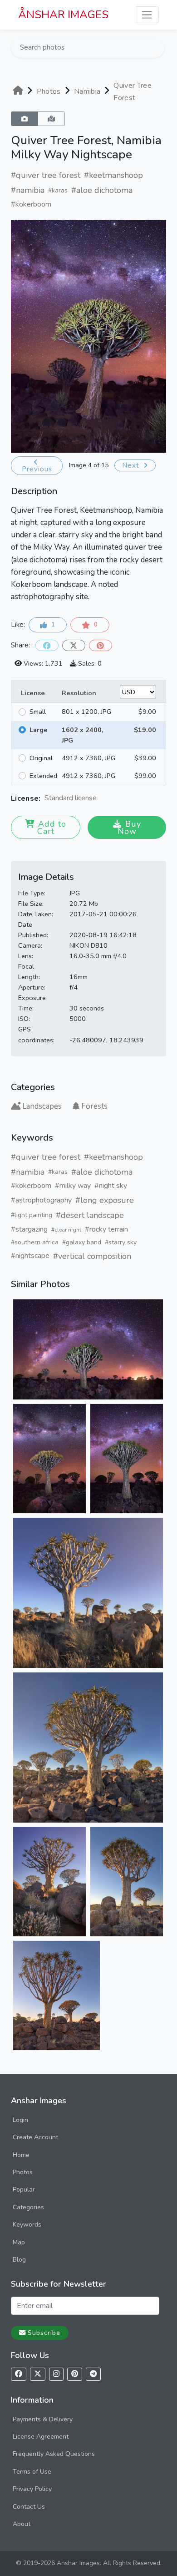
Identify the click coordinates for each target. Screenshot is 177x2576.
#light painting (32, 1215)
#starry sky (121, 1242)
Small (38, 712)
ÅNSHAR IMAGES (63, 15)
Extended (43, 776)
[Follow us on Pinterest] (75, 2374)
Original (41, 758)
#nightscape (30, 1256)
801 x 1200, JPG (86, 712)
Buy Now (129, 828)
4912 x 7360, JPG (88, 758)
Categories (28, 2207)
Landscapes (42, 1106)
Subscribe (44, 2333)
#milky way (73, 1186)
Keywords (27, 2225)
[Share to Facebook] (47, 645)
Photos (23, 2172)
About (22, 2524)
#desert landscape (90, 1215)
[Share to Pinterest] (101, 645)
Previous (37, 469)
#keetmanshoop (113, 175)
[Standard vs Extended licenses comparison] (99, 799)
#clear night (66, 1230)
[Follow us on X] (38, 2374)
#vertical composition (92, 1256)
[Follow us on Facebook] (19, 2374)
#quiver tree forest (46, 175)
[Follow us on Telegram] (93, 2374)
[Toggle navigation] (147, 15)
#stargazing (29, 1229)
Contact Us (29, 2507)
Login (20, 2120)
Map (19, 2242)
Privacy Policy (32, 2489)
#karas (58, 190)
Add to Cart (52, 828)
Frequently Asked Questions (54, 2454)
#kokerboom (31, 204)
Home (21, 2155)
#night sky (111, 1186)
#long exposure (105, 1200)
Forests (94, 1106)
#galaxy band (82, 1242)
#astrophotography (41, 1200)
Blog (19, 2260)
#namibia (28, 190)
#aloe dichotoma (102, 190)
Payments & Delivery (43, 2419)
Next (132, 465)
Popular (24, 2190)
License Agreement (41, 2437)
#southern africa (35, 1242)
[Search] (157, 47)
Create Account (35, 2137)
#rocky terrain (106, 1229)
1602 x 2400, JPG (83, 735)
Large (39, 730)
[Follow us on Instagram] (56, 2374)
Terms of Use (32, 2472)
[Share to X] (74, 645)
